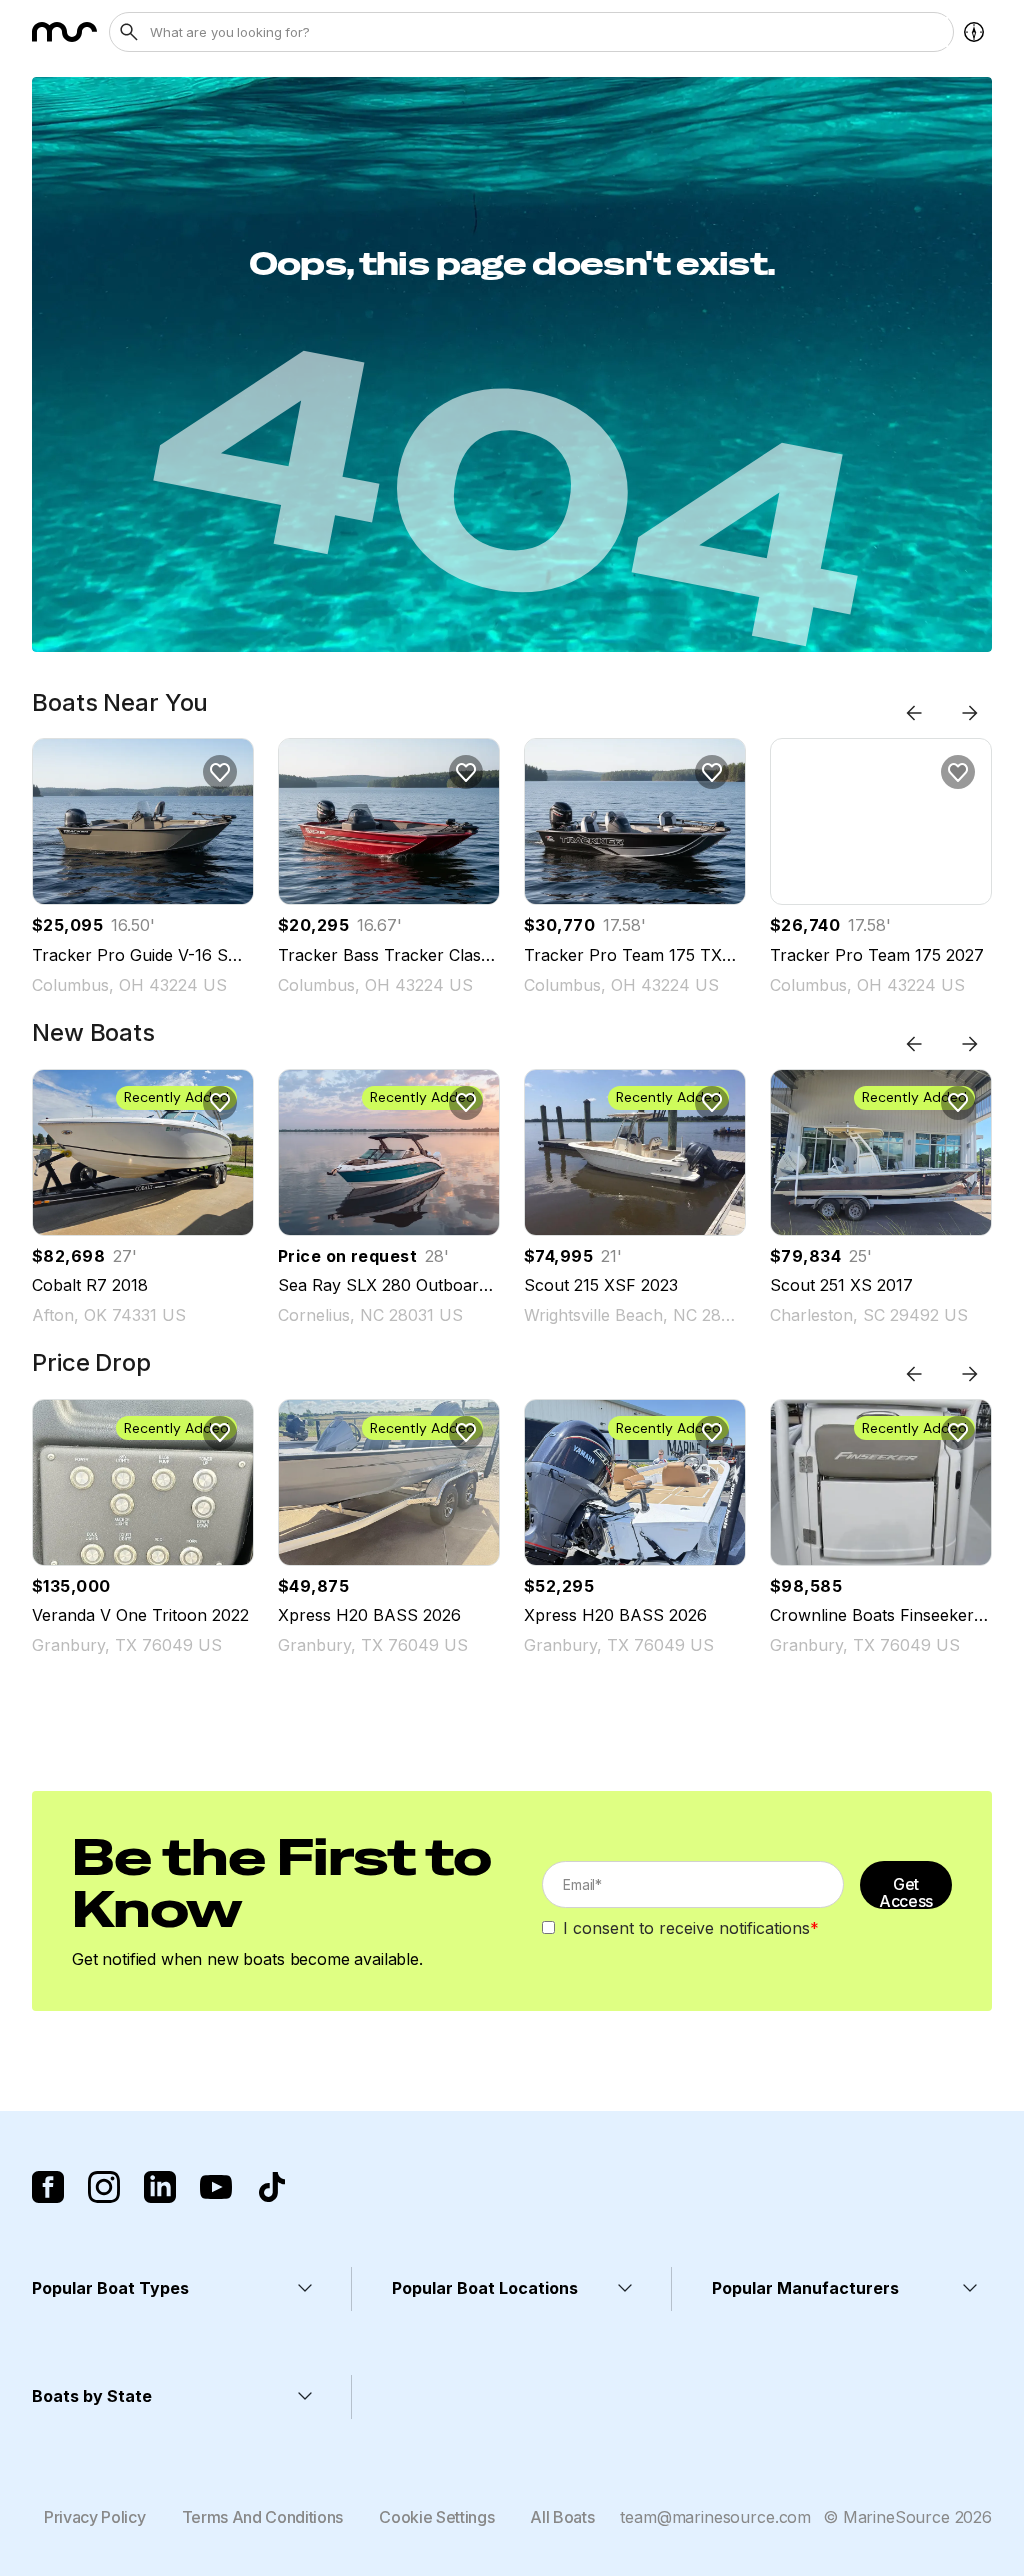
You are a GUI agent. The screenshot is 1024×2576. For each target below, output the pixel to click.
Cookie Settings (436, 2517)
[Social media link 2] (104, 2187)
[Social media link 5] (272, 2187)
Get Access (906, 1891)
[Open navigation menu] (974, 32)
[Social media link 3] (160, 2187)
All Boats (562, 2517)
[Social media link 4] (216, 2187)
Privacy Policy (95, 2517)
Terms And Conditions (263, 2517)
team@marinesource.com (715, 2517)
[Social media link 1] (48, 2187)
